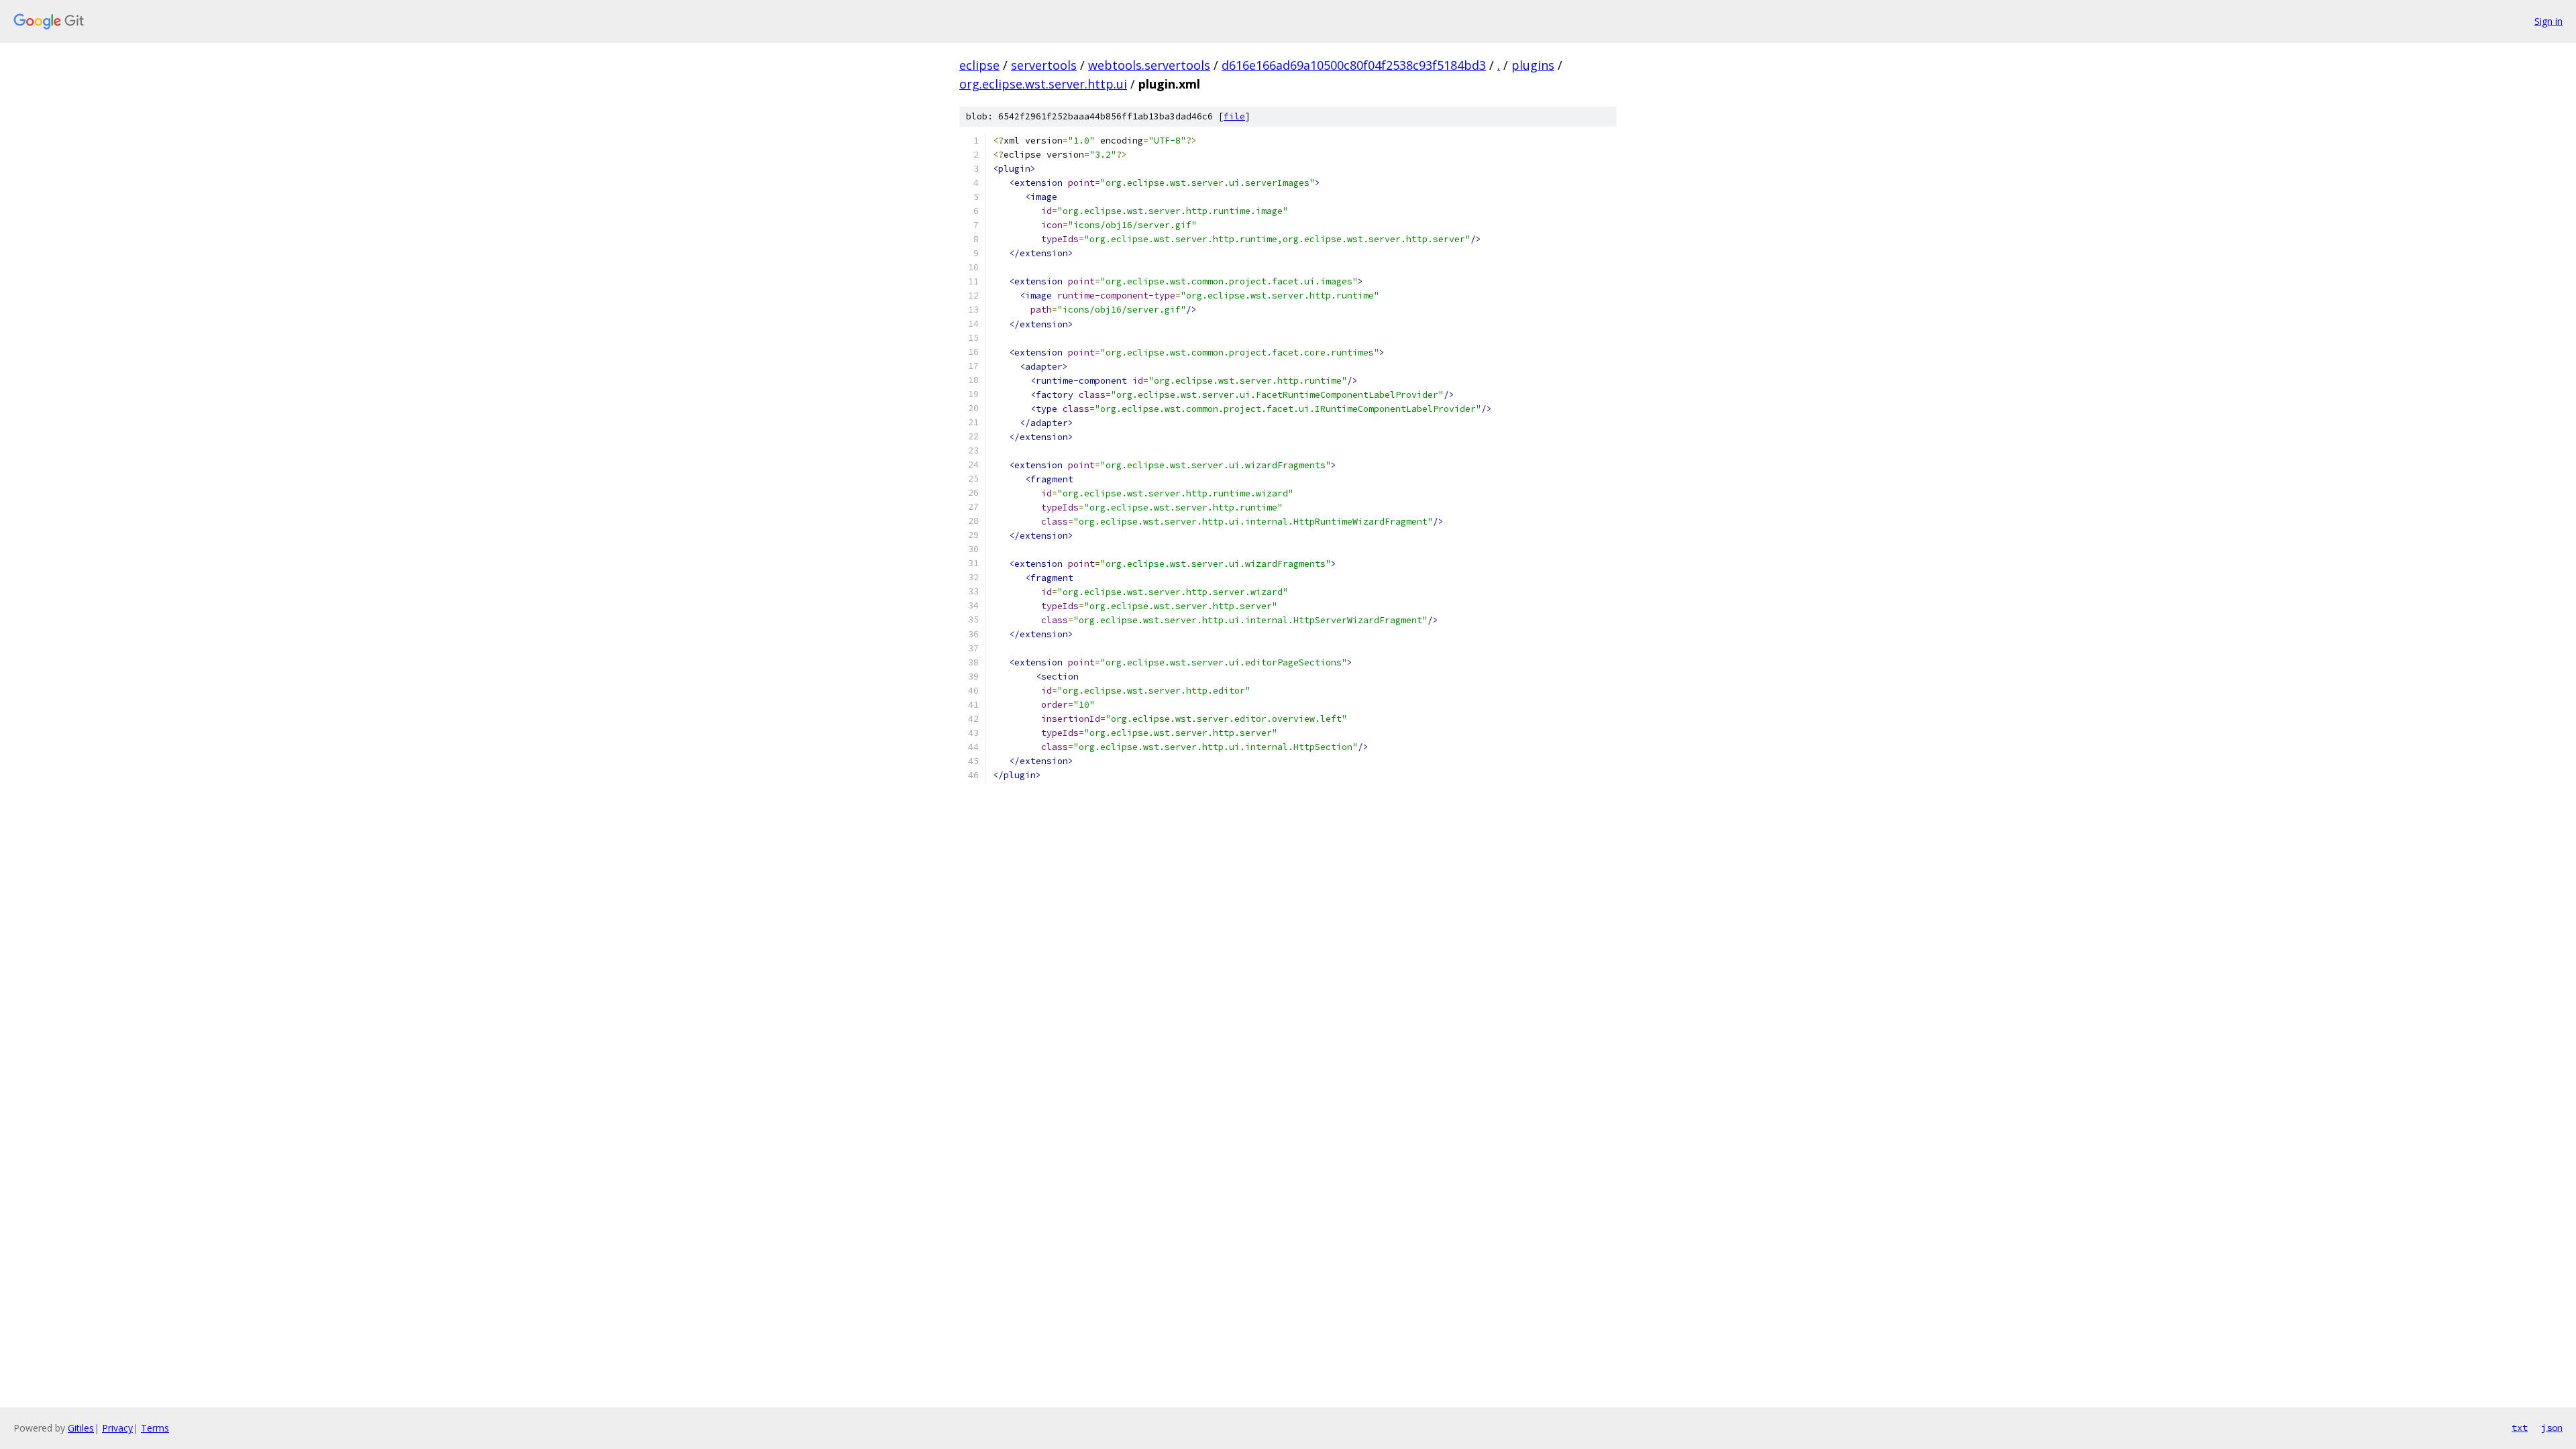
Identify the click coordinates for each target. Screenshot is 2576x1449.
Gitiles (81, 1428)
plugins (1533, 65)
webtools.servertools (1149, 65)
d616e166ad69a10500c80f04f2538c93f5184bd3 (1354, 65)
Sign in (2548, 21)
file (1234, 116)
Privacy (117, 1428)
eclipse (979, 65)
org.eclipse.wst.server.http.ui (1043, 84)
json (2552, 1428)
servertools (1044, 65)
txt (2520, 1428)
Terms (155, 1428)
